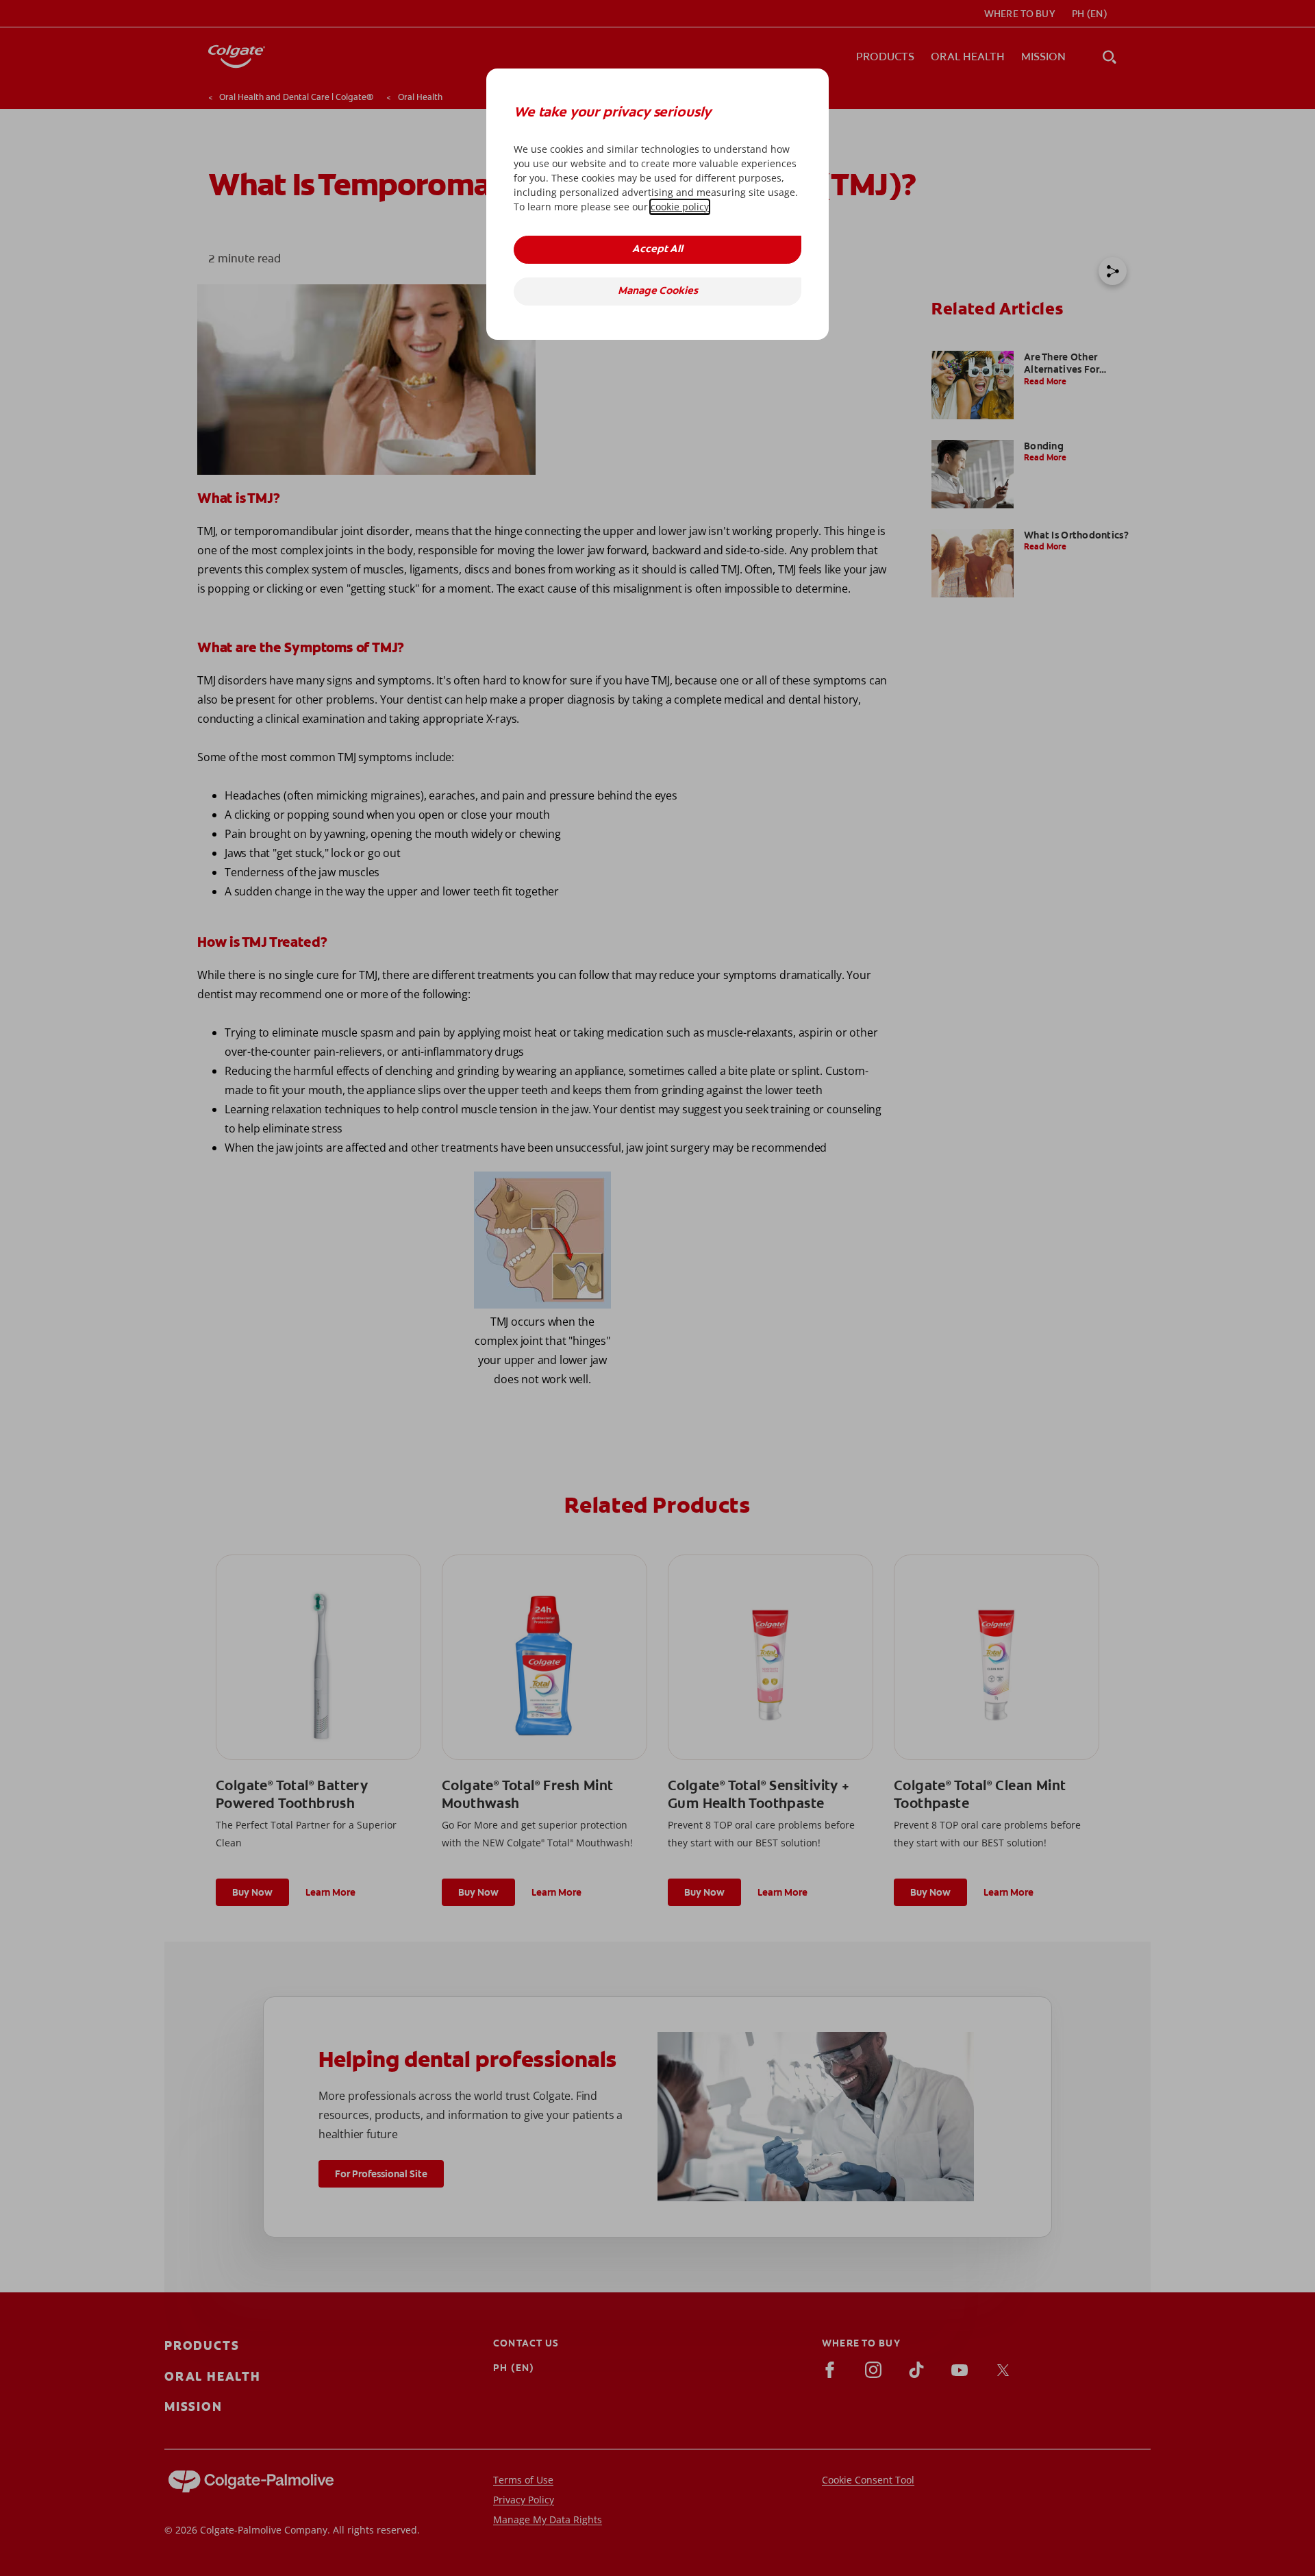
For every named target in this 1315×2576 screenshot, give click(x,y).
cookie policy (680, 207)
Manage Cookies (658, 292)
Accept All (657, 250)
